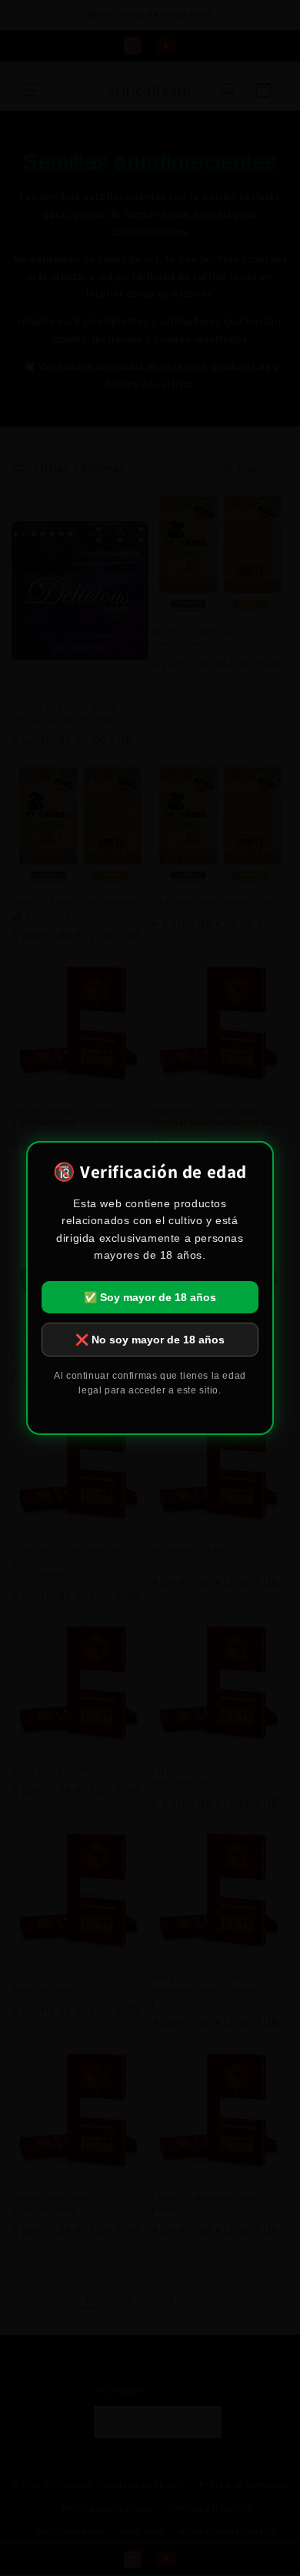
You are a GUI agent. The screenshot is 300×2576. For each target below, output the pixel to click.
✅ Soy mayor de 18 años (150, 1297)
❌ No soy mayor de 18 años (150, 1340)
